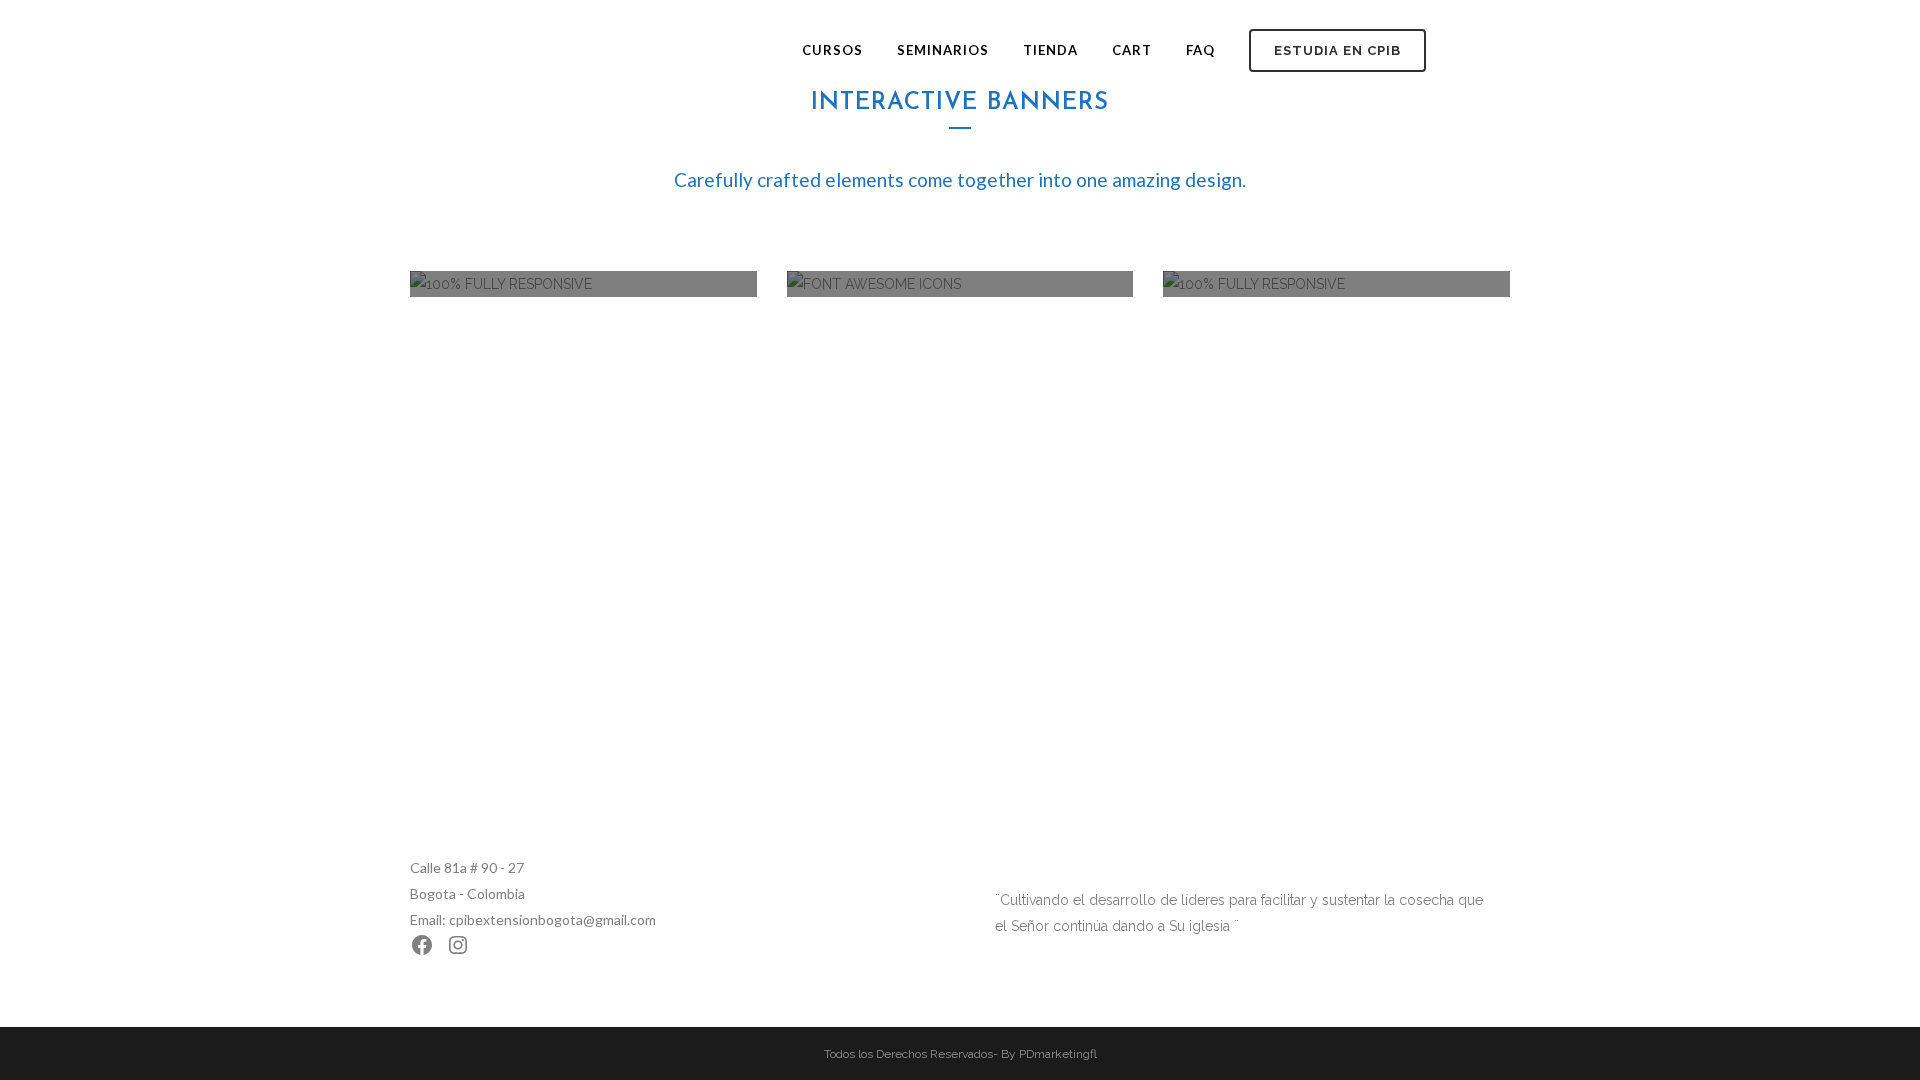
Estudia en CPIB (1337, 50)
